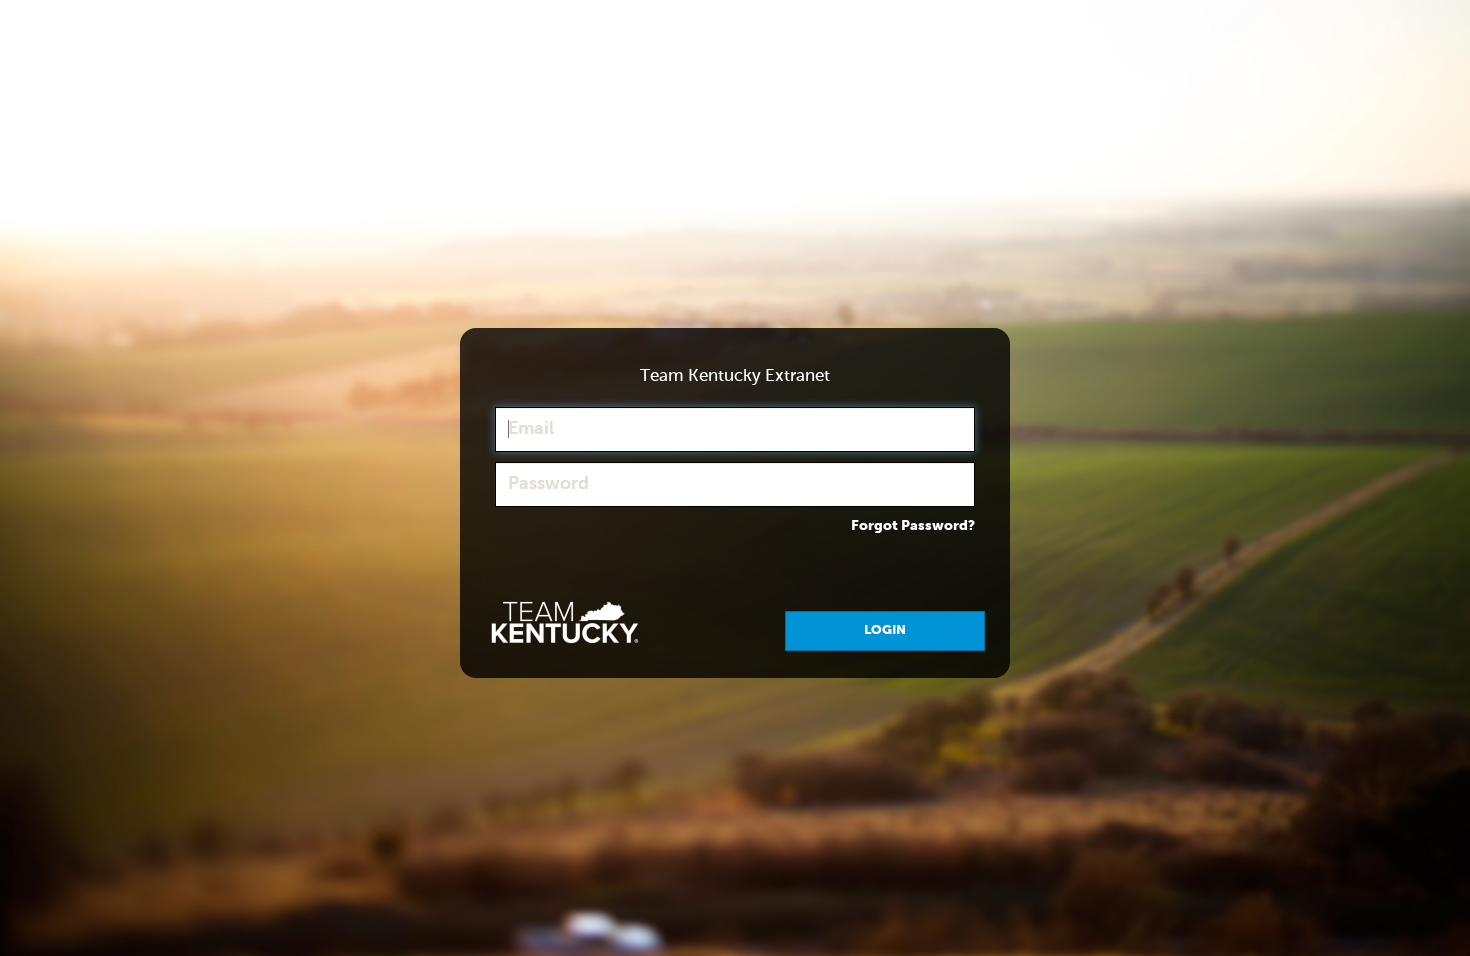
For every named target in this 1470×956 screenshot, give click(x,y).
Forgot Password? (913, 526)
